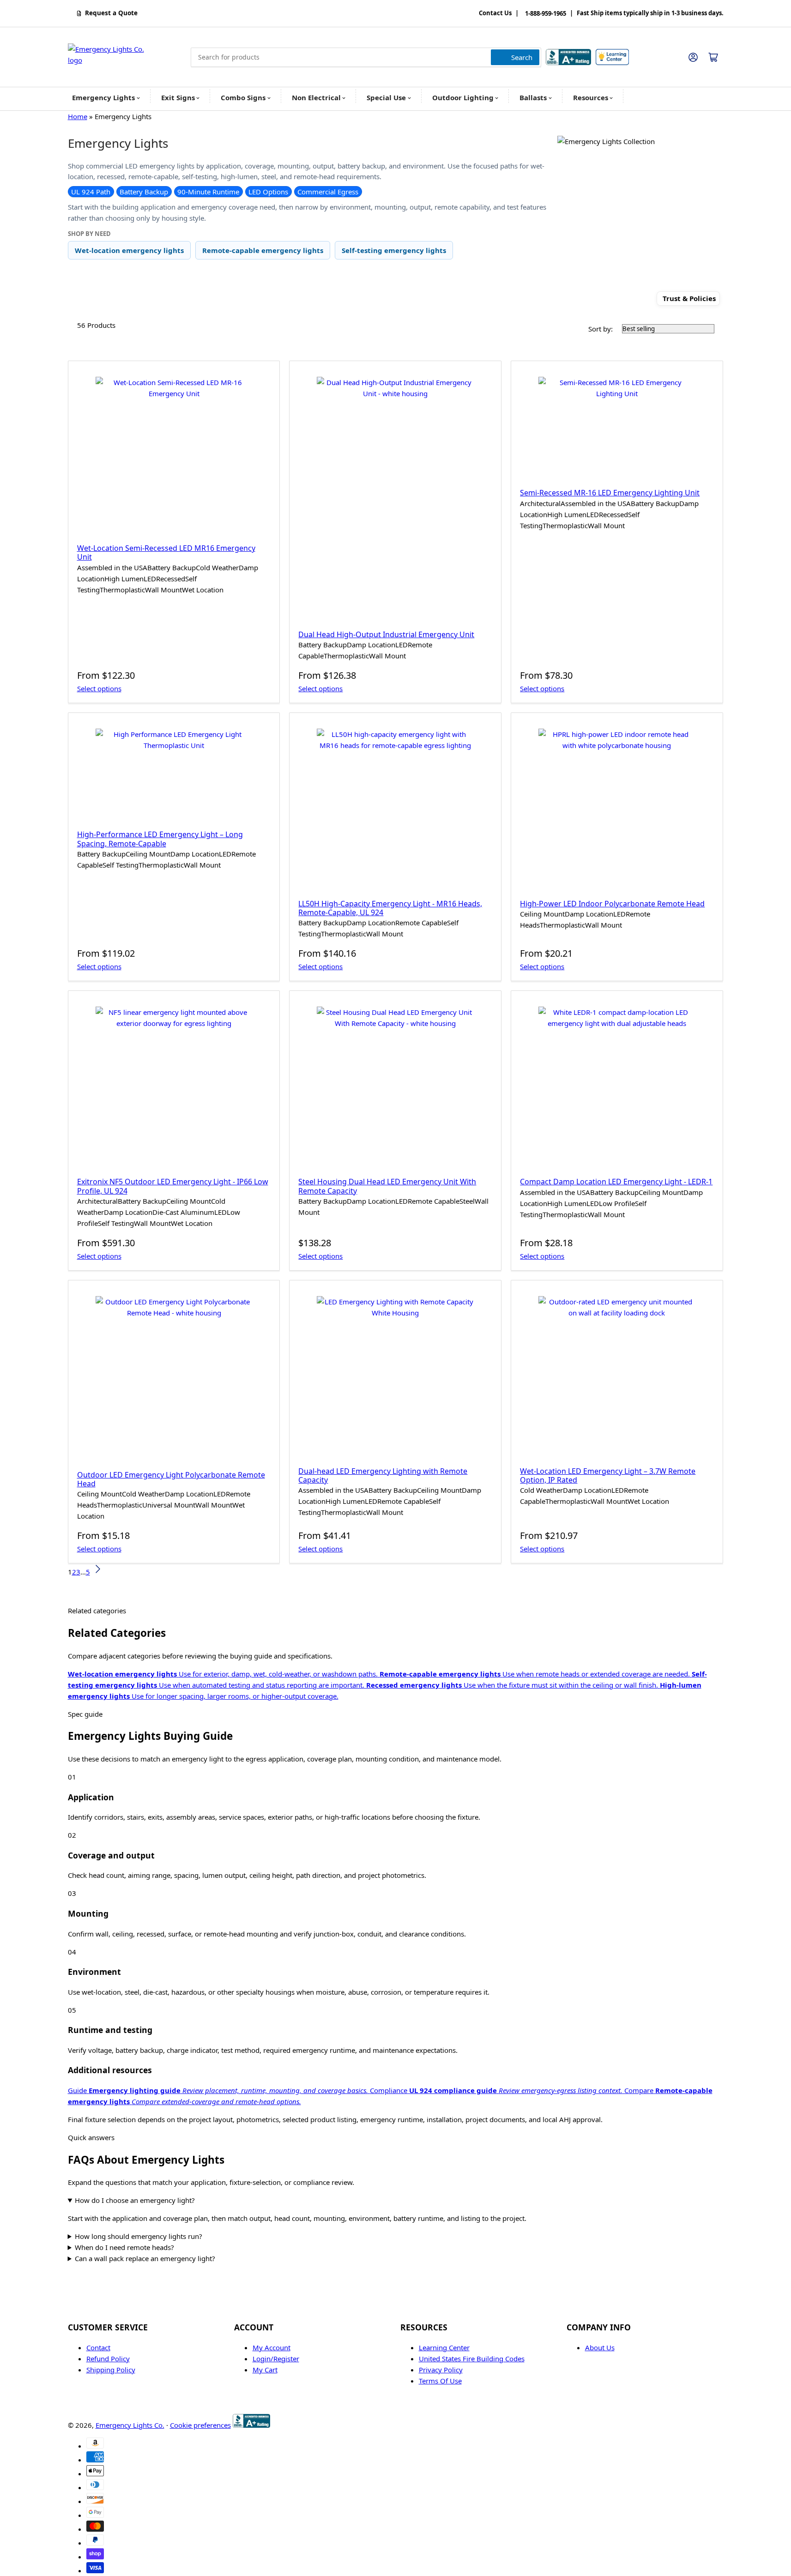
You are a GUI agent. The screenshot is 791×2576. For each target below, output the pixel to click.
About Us (600, 2347)
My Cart (265, 2370)
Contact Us (495, 13)
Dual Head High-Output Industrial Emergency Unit (386, 634)
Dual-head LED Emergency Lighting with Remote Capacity (383, 1475)
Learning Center (444, 2347)
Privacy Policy (441, 2370)
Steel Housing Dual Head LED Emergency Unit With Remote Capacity (387, 1186)
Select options (99, 688)
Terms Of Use (440, 2381)
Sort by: (601, 329)
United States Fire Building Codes (472, 2359)
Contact (98, 2347)
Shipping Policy (111, 2370)
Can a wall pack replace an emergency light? (145, 2258)
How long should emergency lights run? (139, 2236)
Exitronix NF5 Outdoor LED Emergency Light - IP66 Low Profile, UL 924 (173, 1186)
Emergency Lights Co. (130, 2425)
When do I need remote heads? (124, 2247)
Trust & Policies (689, 299)
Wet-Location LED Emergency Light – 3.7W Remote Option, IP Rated (608, 1475)
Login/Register (276, 2359)
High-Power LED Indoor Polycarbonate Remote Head (612, 904)
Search (522, 57)
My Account (272, 2347)
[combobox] (366, 57)
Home (78, 116)
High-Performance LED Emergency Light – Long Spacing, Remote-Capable (160, 839)
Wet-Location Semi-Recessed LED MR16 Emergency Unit (166, 552)
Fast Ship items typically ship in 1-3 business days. (650, 13)
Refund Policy (108, 2359)
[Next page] (97, 1572)
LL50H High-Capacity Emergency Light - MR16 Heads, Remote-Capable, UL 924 (390, 908)
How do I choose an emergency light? (135, 2200)
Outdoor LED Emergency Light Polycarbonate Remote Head (171, 1479)
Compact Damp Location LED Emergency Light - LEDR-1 (616, 1182)
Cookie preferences (200, 2425)
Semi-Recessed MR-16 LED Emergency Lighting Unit (610, 493)
